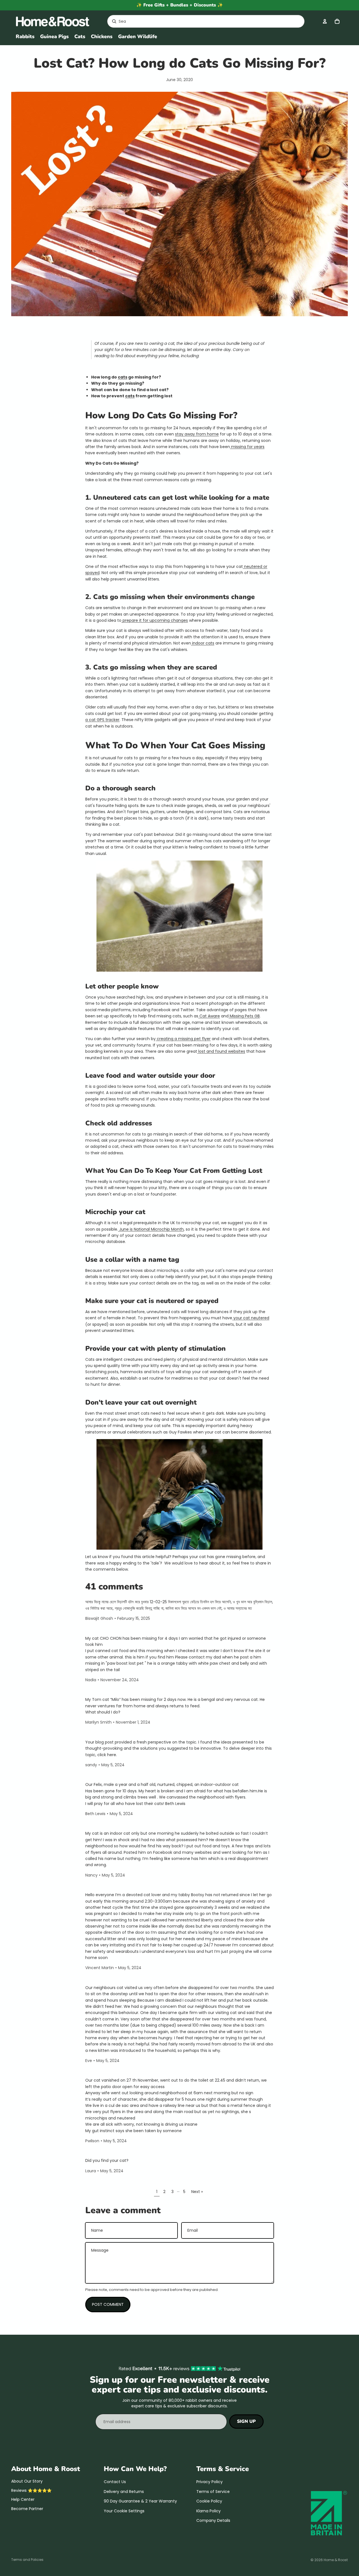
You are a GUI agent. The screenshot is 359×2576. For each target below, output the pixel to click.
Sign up (246, 2421)
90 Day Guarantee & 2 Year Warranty (140, 2501)
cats (123, 377)
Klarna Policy (209, 2511)
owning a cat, (162, 343)
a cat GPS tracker (102, 720)
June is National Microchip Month (151, 1229)
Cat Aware (209, 1016)
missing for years (247, 447)
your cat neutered (251, 1318)
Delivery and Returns (124, 2492)
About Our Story (27, 2481)
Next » (197, 2192)
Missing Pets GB (244, 1016)
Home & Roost (336, 2560)
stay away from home (197, 434)
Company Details (213, 2520)
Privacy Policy (210, 2482)
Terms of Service (213, 2492)
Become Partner (27, 2509)
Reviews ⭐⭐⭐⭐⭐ (31, 2490)
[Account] (325, 21)
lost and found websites (221, 1051)
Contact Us (115, 2482)
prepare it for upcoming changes (155, 620)
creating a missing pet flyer (183, 1039)
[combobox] (199, 21)
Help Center (23, 2499)
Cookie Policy (209, 2501)
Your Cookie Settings (124, 2511)
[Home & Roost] (55, 21)
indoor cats (203, 643)
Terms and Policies (27, 2560)
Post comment (108, 2304)
